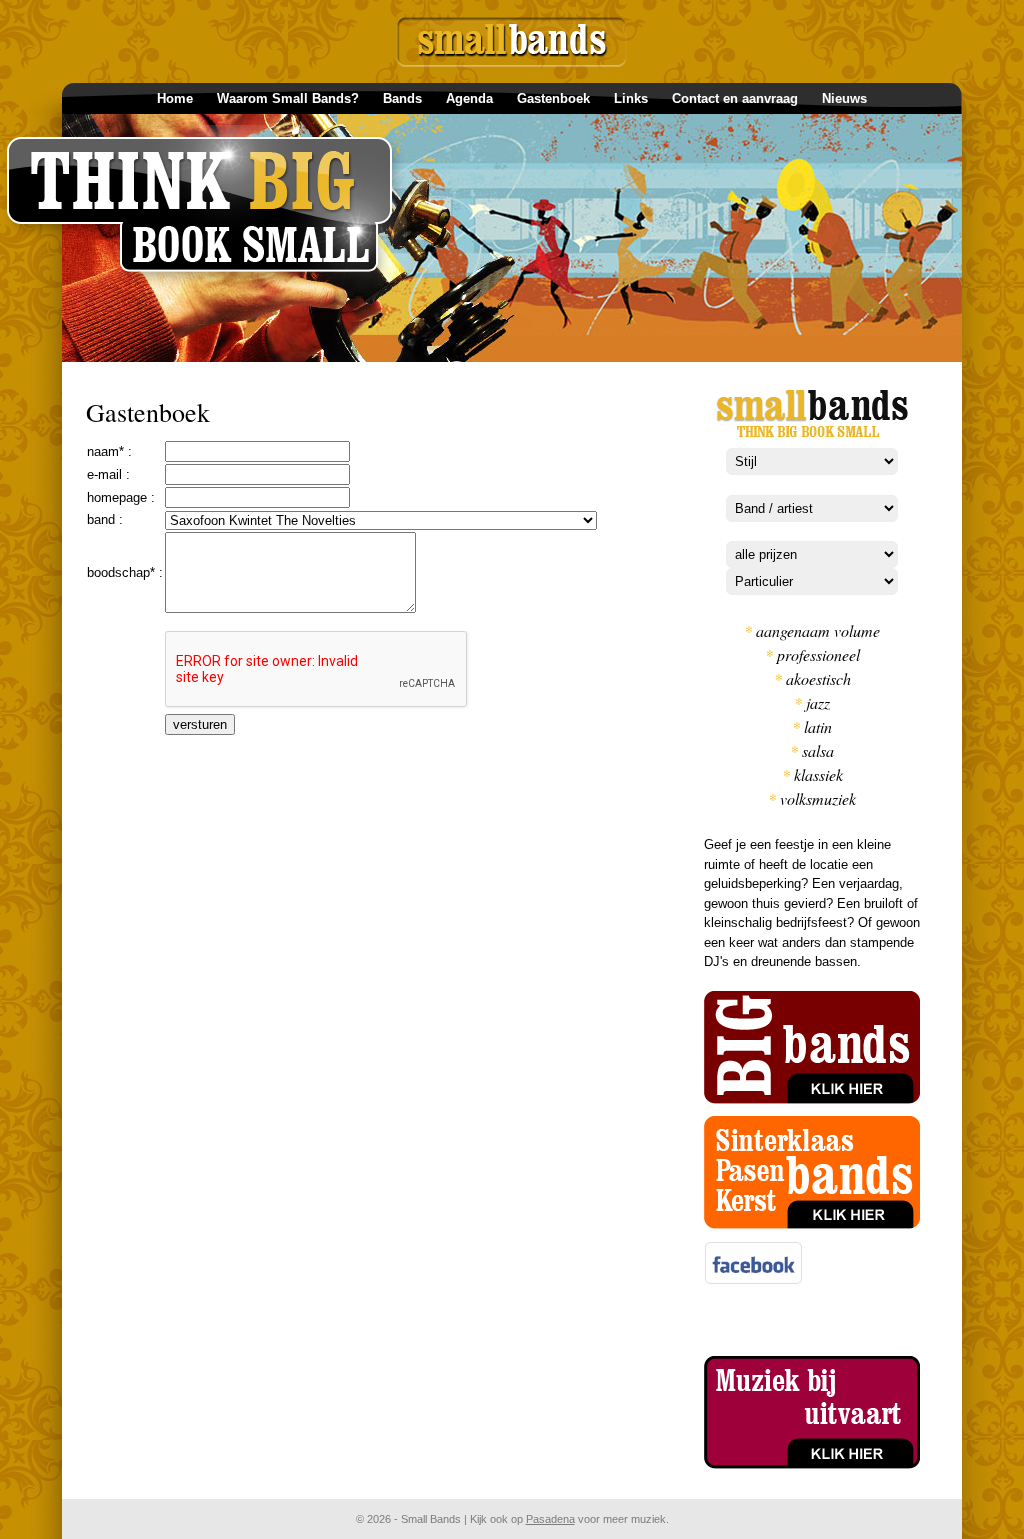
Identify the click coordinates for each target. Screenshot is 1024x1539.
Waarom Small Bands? (288, 98)
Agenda (469, 98)
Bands (402, 98)
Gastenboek (553, 98)
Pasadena (550, 1519)
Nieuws (844, 98)
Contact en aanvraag (735, 98)
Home (175, 98)
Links (631, 98)
